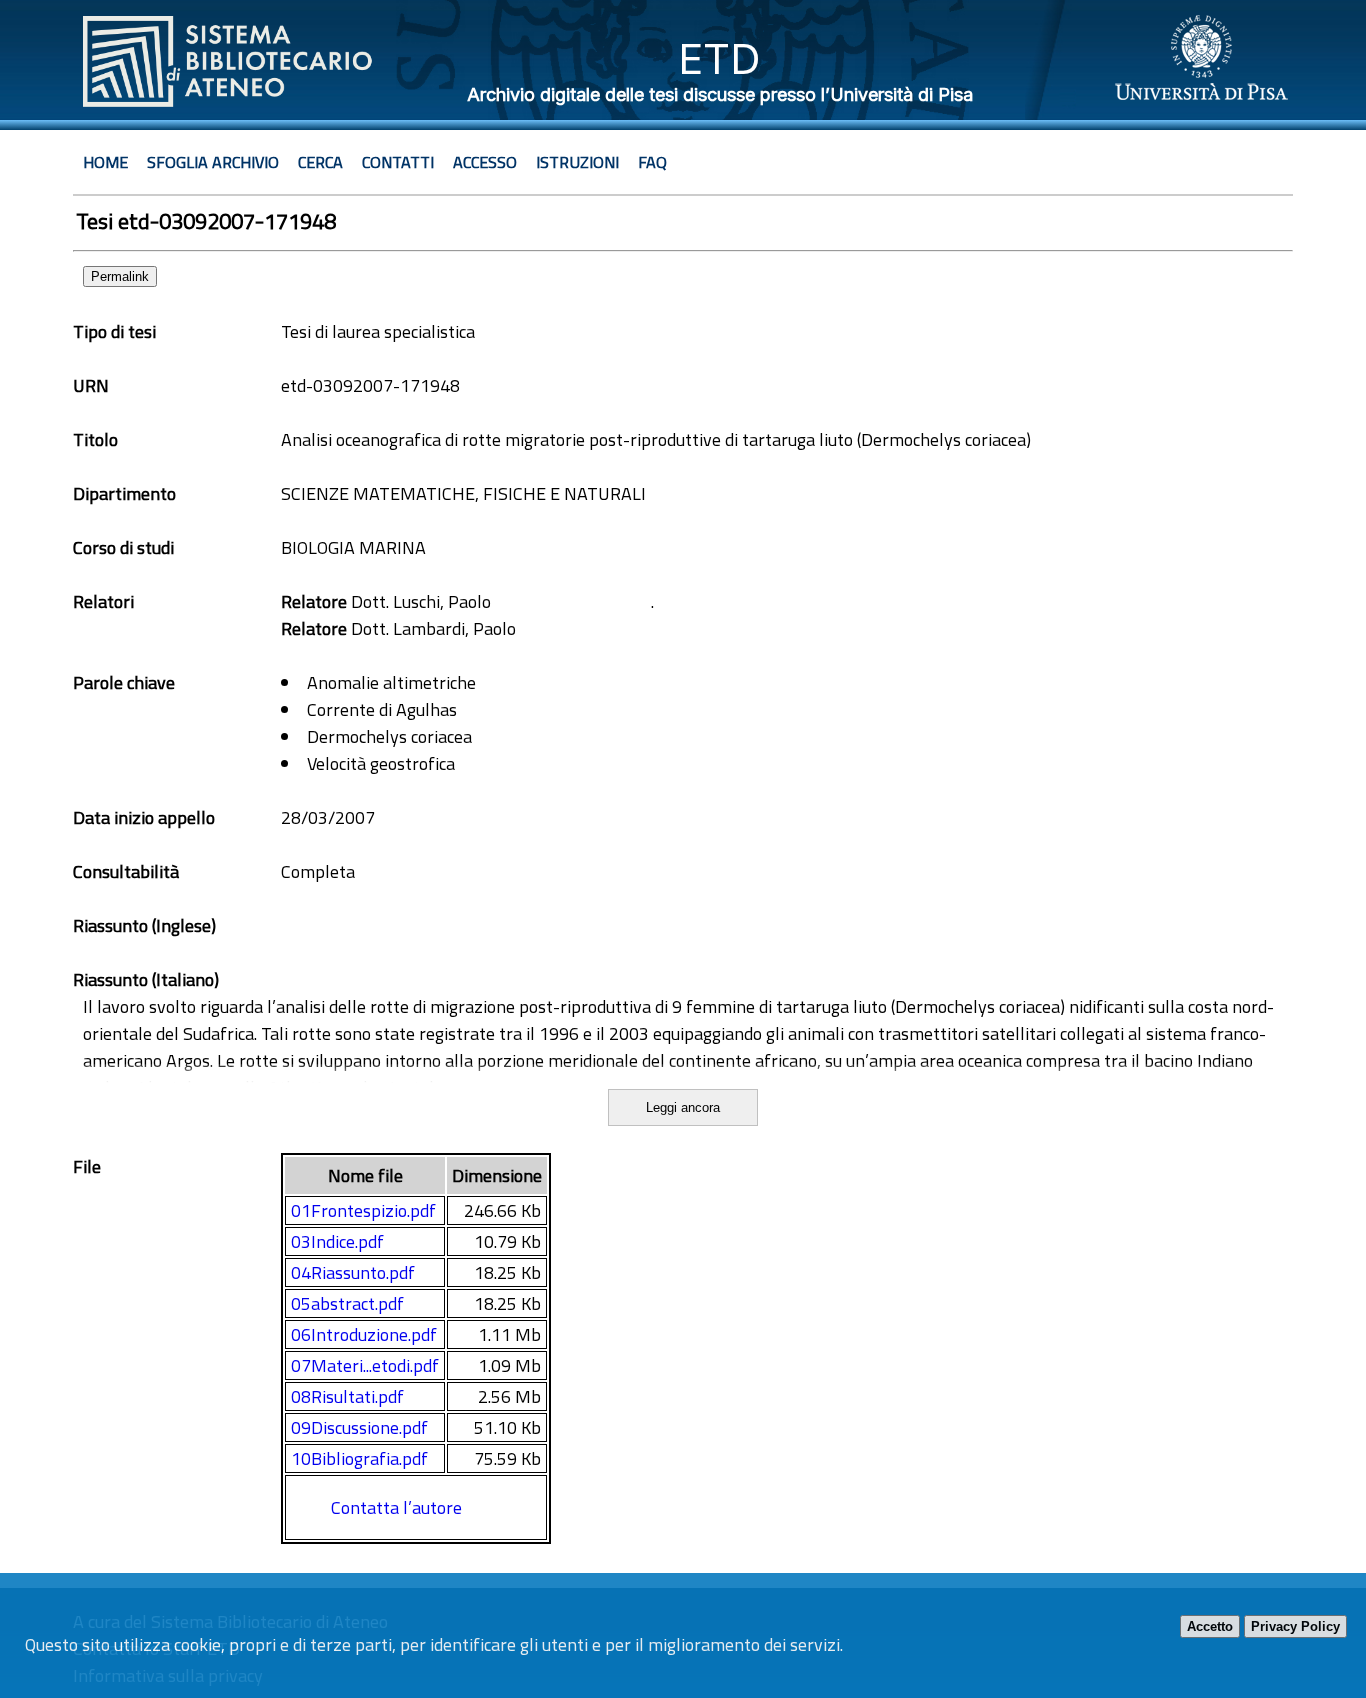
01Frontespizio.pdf (363, 1210)
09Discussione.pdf (359, 1427)
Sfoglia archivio (213, 162)
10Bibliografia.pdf (359, 1458)
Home (105, 162)
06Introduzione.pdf (364, 1334)
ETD (719, 58)
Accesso (485, 162)
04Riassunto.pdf (353, 1272)
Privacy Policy (1295, 1626)
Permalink (120, 276)
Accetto (1210, 1626)
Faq (652, 162)
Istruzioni (577, 162)
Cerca (320, 162)
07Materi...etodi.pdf (365, 1365)
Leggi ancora (683, 1107)
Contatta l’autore (396, 1507)
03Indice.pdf (337, 1241)
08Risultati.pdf (347, 1396)
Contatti (398, 162)
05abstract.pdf (347, 1303)
